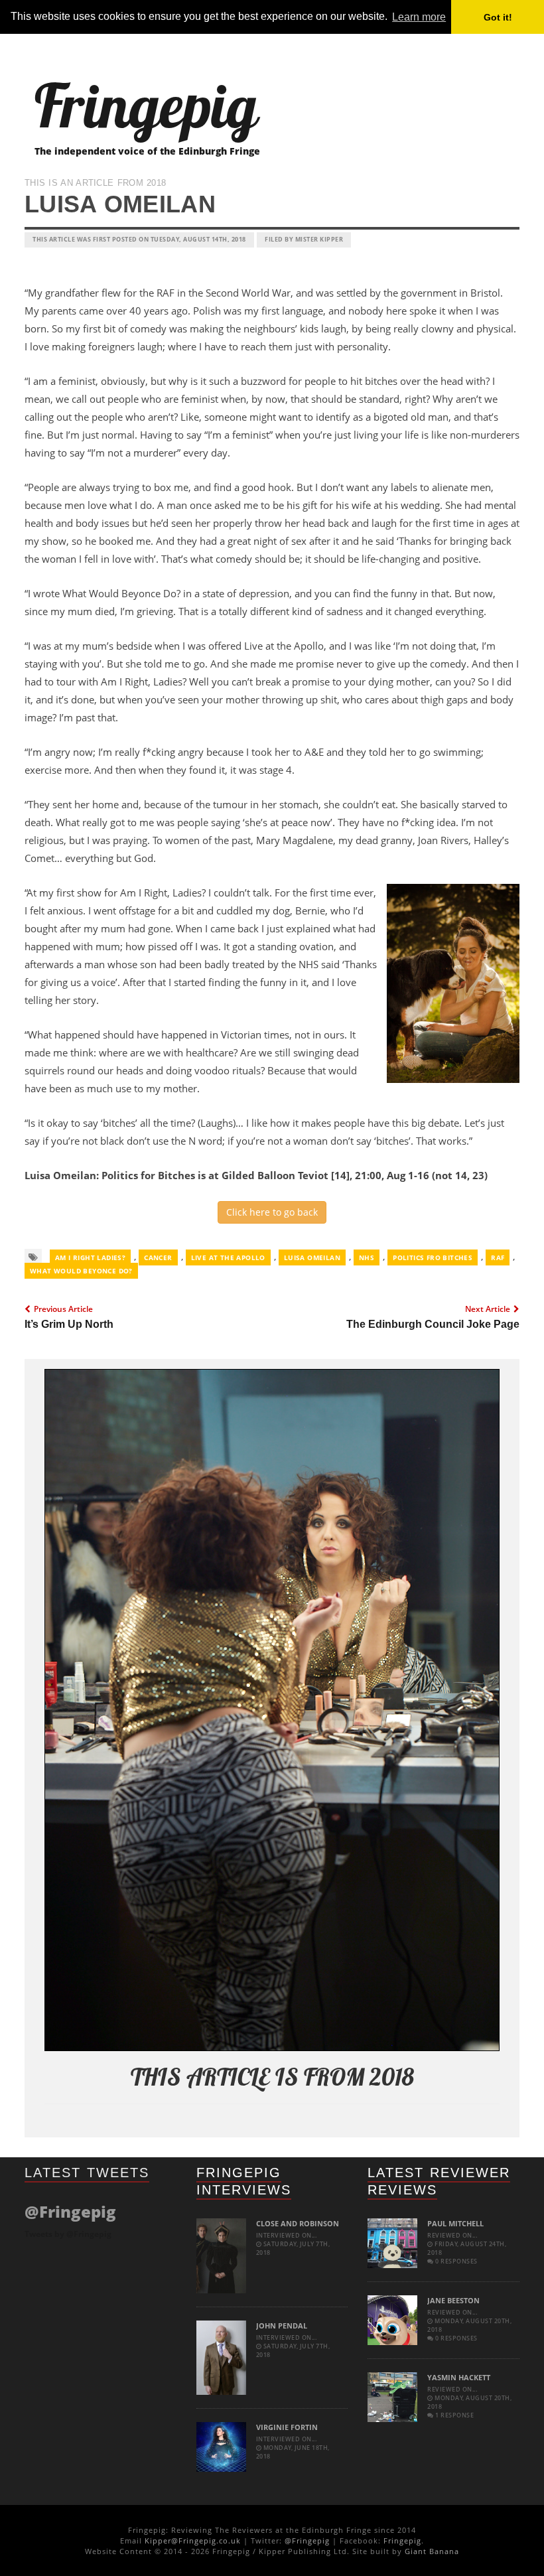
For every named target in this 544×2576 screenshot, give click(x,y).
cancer (158, 1257)
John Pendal (282, 2326)
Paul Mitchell (455, 2223)
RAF (498, 1257)
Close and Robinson (298, 2223)
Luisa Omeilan (312, 1257)
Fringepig (402, 2540)
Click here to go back (272, 1212)
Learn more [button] (419, 17)
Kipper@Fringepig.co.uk (193, 2540)
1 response (454, 2415)
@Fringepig (307, 2540)
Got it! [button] (498, 17)
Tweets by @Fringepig (68, 2234)
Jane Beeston (453, 2300)
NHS (367, 1257)
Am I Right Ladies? (90, 1257)
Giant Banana (432, 2551)
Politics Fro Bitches (433, 1257)
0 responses (456, 2261)
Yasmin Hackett (459, 2377)
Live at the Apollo (228, 1257)
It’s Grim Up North (69, 1324)
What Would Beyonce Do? (81, 1271)
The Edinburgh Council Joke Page (433, 1324)
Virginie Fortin (287, 2427)
